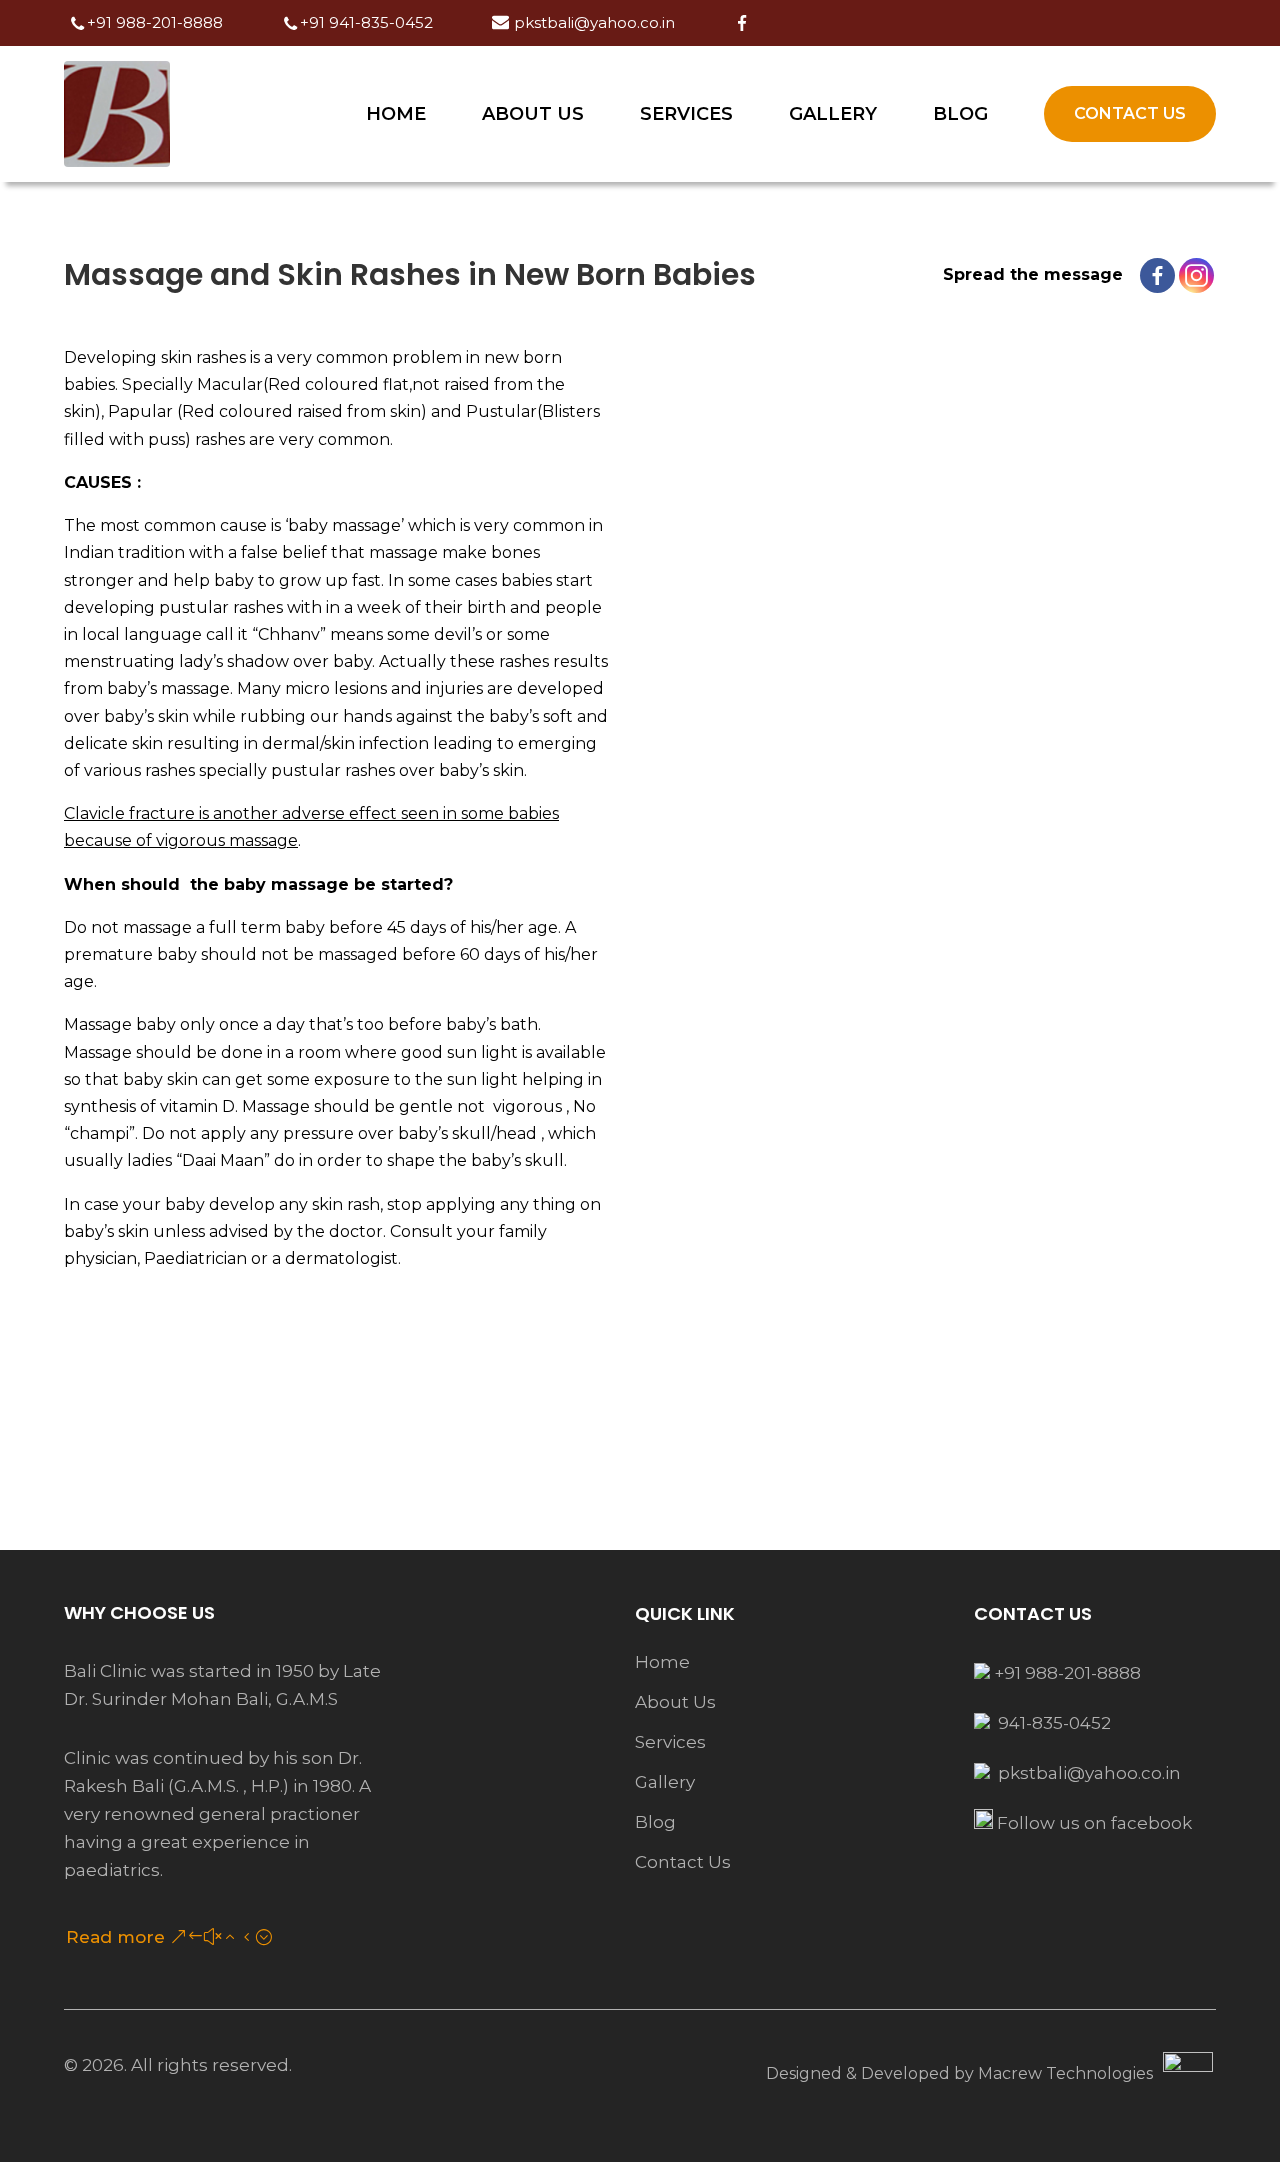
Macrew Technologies (1065, 2073)
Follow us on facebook (1092, 1823)
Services (686, 114)
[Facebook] (1157, 275)
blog (655, 1822)
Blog (960, 114)
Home (396, 114)
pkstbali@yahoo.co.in (1089, 1773)
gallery (665, 1782)
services (670, 1742)
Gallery (833, 114)
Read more (115, 1937)
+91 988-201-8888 (1065, 1673)
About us (533, 114)
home (662, 1662)
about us (675, 1702)
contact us (683, 1862)
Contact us (1130, 113)
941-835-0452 (1052, 1723)
